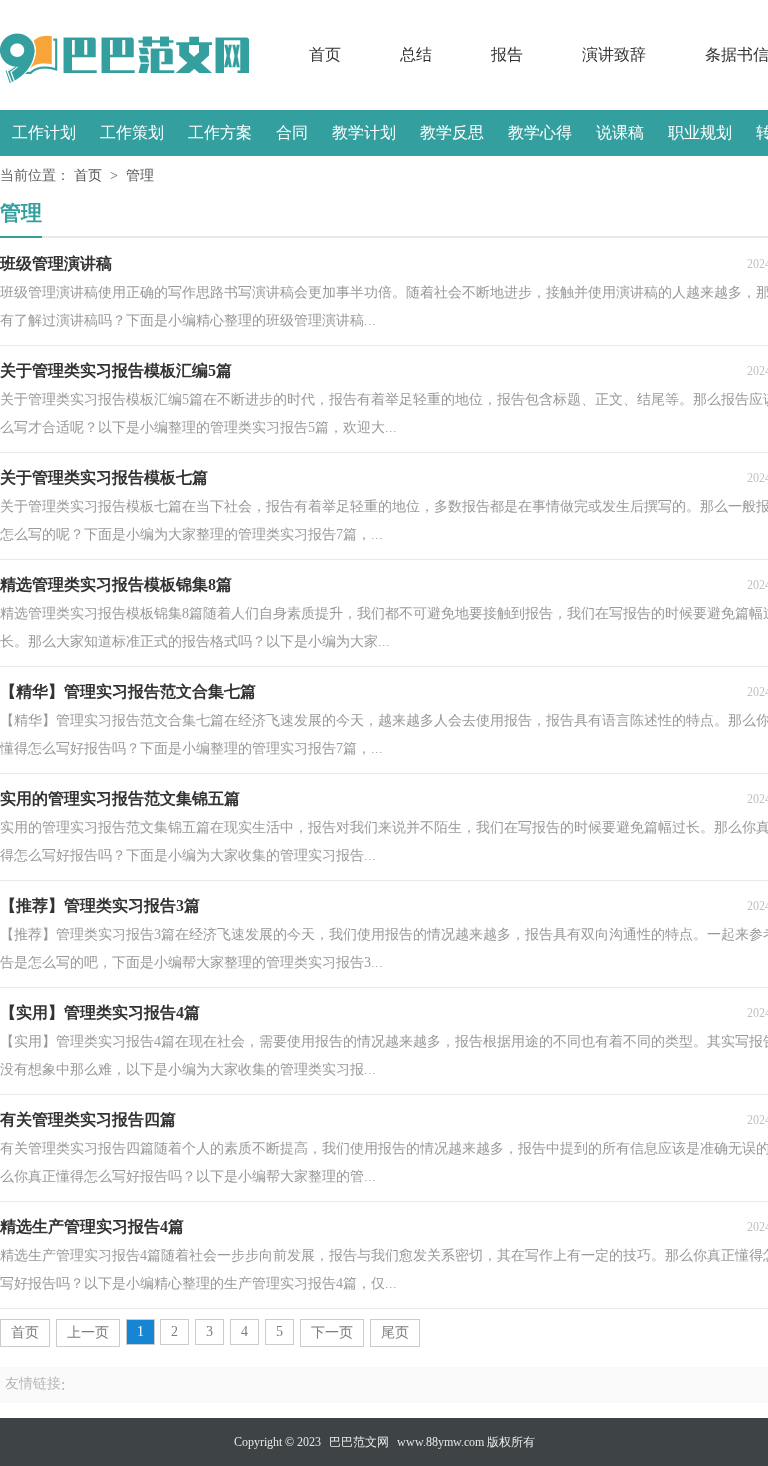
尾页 (395, 1332)
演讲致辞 (614, 54)
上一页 (88, 1332)
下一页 (332, 1332)
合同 (292, 132)
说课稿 (620, 132)
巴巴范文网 (359, 1442)
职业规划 (700, 132)
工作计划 (44, 132)
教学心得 (540, 132)
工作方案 (220, 132)
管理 (140, 175)
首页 (325, 54)
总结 (416, 54)
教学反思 (452, 132)
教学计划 (364, 132)
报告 (507, 54)
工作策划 (132, 132)
